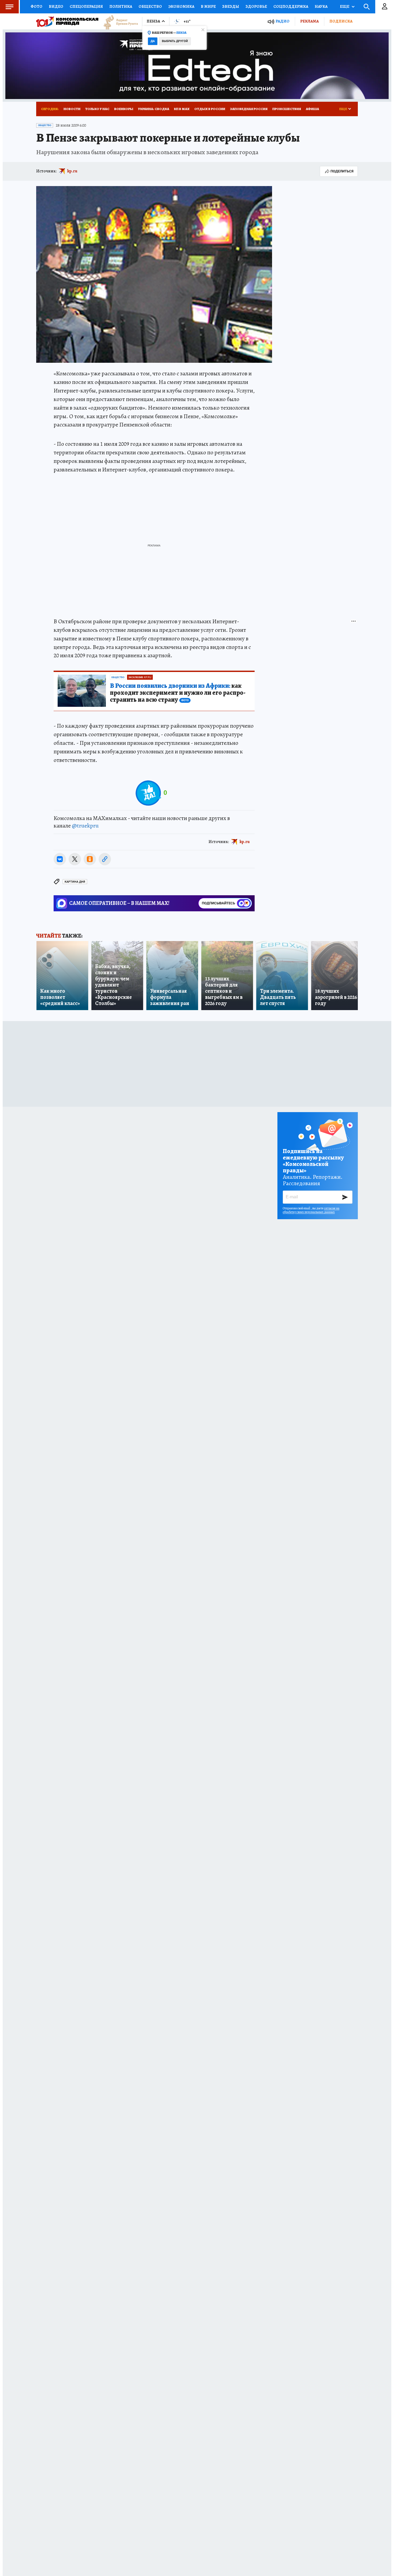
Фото (36, 6)
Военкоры (124, 109)
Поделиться (342, 171)
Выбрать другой (175, 41)
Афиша (312, 109)
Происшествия (287, 109)
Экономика (181, 6)
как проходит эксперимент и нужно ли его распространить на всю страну (178, 693)
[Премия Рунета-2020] (118, 22)
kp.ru (72, 171)
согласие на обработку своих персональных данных (311, 1210)
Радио (283, 21)
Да (153, 41)
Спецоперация (86, 6)
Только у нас (97, 109)
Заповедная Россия (249, 109)
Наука (321, 6)
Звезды (231, 6)
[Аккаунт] (385, 7)
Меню (9, 7)
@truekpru (85, 826)
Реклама (309, 21)
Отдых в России (210, 109)
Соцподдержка (291, 6)
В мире (208, 6)
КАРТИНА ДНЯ (75, 882)
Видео (56, 6)
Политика (121, 6)
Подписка (341, 21)
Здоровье (256, 6)
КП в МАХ (182, 109)
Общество (150, 6)
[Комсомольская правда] (67, 21)
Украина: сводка (154, 109)
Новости (72, 109)
